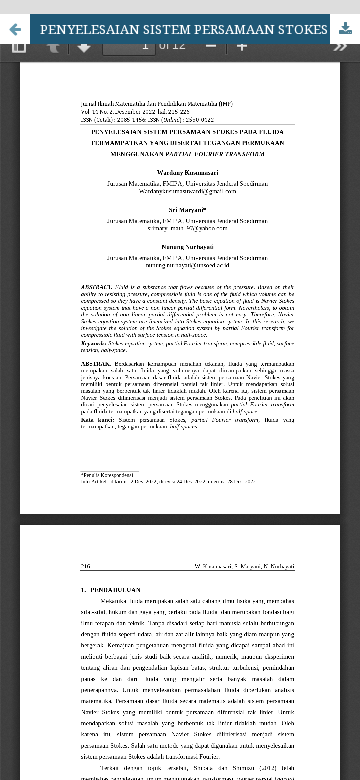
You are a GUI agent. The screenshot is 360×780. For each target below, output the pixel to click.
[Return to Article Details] (15, 29)
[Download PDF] (345, 29)
